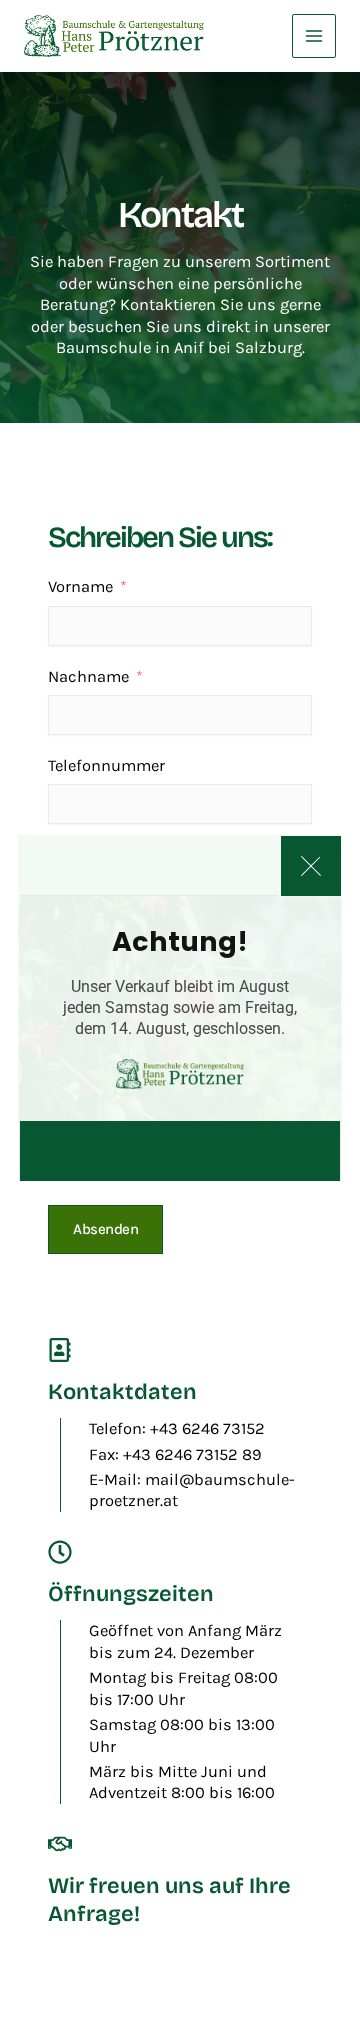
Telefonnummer (106, 765)
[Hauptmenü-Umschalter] (314, 36)
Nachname (88, 676)
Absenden (105, 1229)
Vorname (80, 586)
